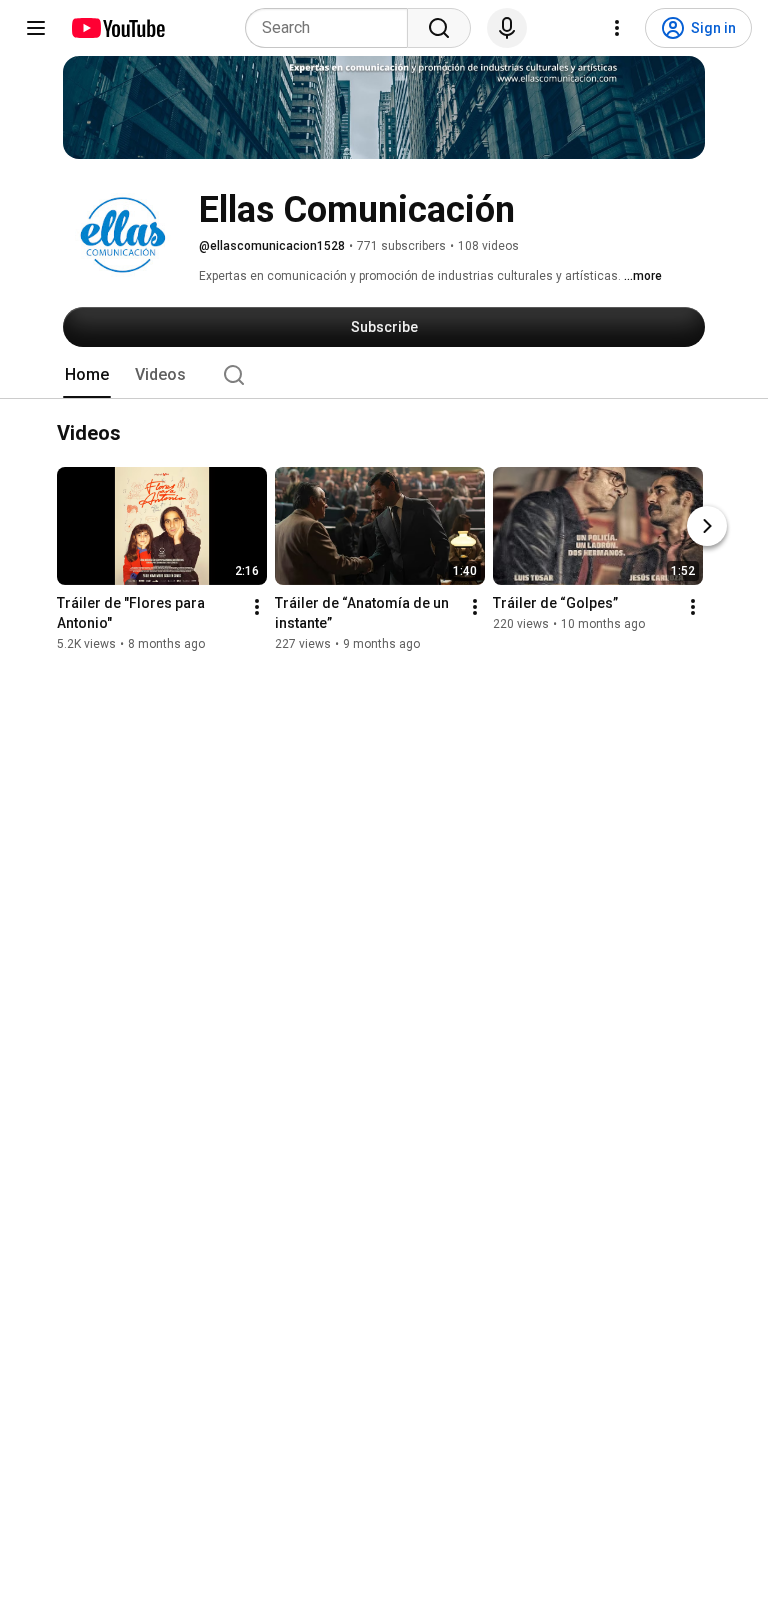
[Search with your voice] (507, 28)
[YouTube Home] (117, 28)
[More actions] (257, 608)
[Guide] (36, 28)
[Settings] (617, 28)
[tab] (87, 375)
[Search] (439, 28)
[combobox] (332, 28)
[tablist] (384, 375)
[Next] (707, 527)
